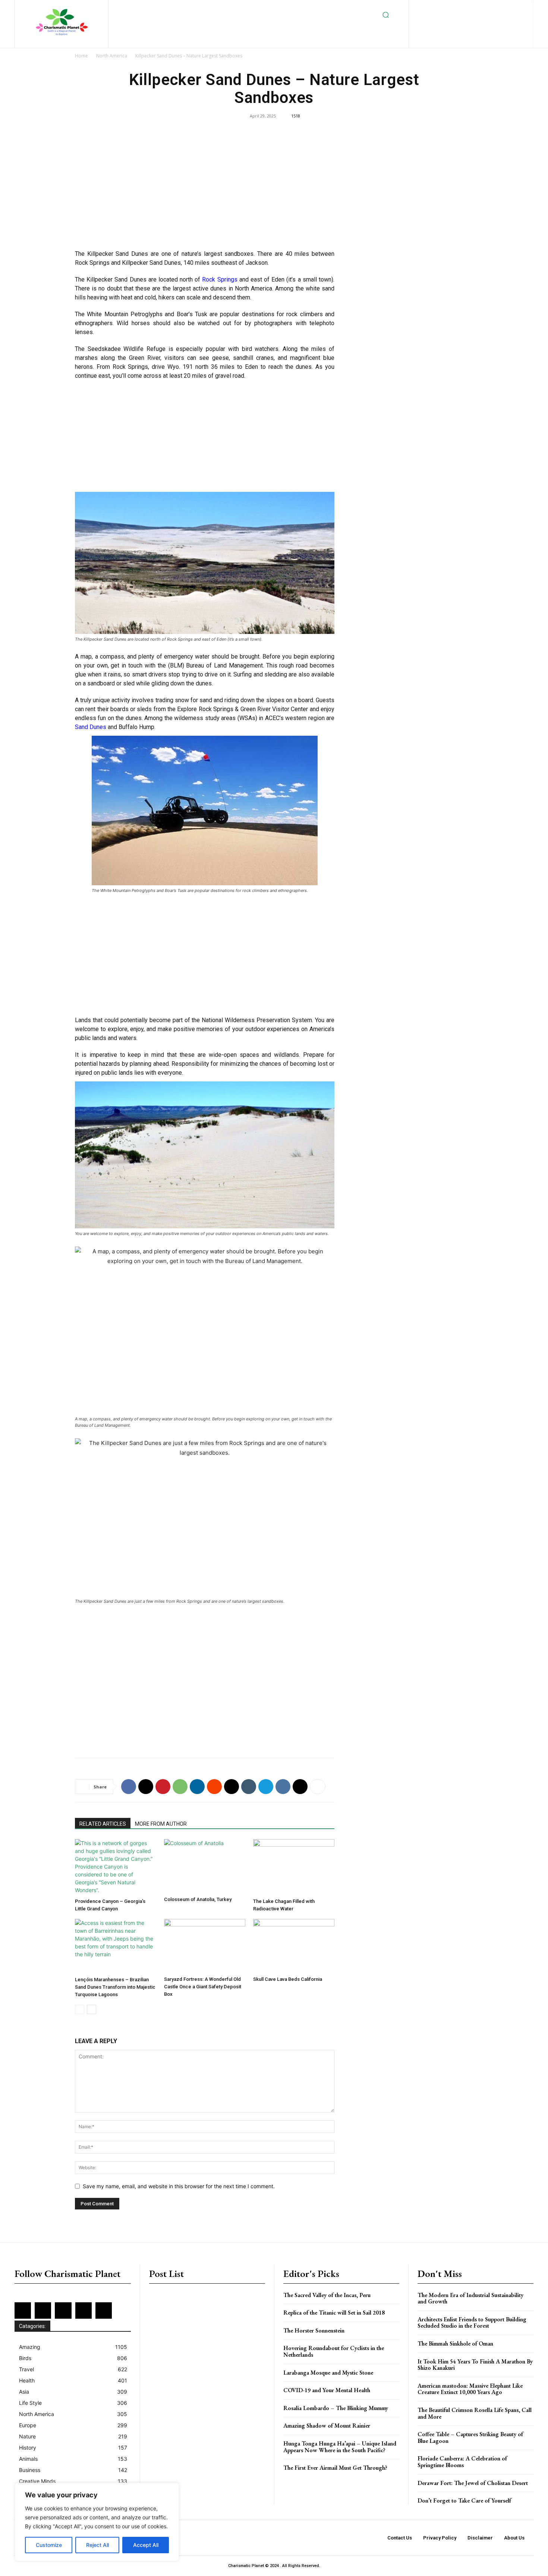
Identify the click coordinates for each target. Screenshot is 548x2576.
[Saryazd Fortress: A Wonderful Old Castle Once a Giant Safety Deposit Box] (205, 1946)
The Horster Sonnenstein (314, 2330)
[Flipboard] (451, 8)
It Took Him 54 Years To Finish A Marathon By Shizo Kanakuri (475, 2365)
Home (81, 56)
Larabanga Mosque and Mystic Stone (328, 2373)
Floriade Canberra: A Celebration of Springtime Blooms (462, 2462)
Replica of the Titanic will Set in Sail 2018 (334, 2313)
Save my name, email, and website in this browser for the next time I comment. (179, 2186)
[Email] (232, 1787)
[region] (97, 2522)
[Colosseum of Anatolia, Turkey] (205, 1866)
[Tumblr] (249, 1787)
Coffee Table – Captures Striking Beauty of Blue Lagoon (470, 2437)
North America (112, 56)
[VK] (283, 1787)
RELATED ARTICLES (103, 1824)
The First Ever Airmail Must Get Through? (335, 2468)
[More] (318, 1787)
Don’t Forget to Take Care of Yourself (464, 2500)
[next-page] (92, 2009)
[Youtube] (489, 20)
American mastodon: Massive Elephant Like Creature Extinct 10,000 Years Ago (470, 2389)
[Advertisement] (205, 189)
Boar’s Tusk (192, 314)
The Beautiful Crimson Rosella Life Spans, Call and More (475, 2413)
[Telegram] (266, 1787)
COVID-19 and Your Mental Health (327, 2390)
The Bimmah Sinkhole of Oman (455, 2343)
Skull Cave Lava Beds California (288, 1979)
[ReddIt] (214, 1787)
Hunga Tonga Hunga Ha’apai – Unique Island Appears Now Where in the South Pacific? (340, 2447)
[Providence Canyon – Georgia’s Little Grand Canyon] (116, 1867)
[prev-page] (80, 2009)
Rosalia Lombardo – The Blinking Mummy (336, 2408)
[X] (465, 20)
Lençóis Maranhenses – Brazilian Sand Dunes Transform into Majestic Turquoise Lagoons (115, 1987)
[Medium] (487, 8)
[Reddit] (512, 8)
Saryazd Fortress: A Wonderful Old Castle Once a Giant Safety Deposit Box (203, 1987)
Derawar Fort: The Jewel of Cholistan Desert (473, 2483)
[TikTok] (453, 20)
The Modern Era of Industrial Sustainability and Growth (470, 2298)
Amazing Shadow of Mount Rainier (327, 2426)
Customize (49, 2545)
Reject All (97, 2545)
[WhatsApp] (180, 1787)
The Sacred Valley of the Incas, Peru (327, 2295)
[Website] (477, 20)
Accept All (146, 2545)
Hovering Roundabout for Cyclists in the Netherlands (334, 2351)
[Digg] (300, 1787)
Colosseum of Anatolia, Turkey (198, 1899)
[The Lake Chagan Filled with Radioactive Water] (294, 1867)
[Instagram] (463, 8)
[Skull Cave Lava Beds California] (294, 1946)
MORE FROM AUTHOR (161, 1824)
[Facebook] (439, 8)
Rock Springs (220, 279)
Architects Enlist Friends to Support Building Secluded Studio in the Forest (472, 2323)
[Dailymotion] (427, 8)
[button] (386, 15)
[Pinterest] (499, 8)
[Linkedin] (475, 8)
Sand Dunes (91, 727)
